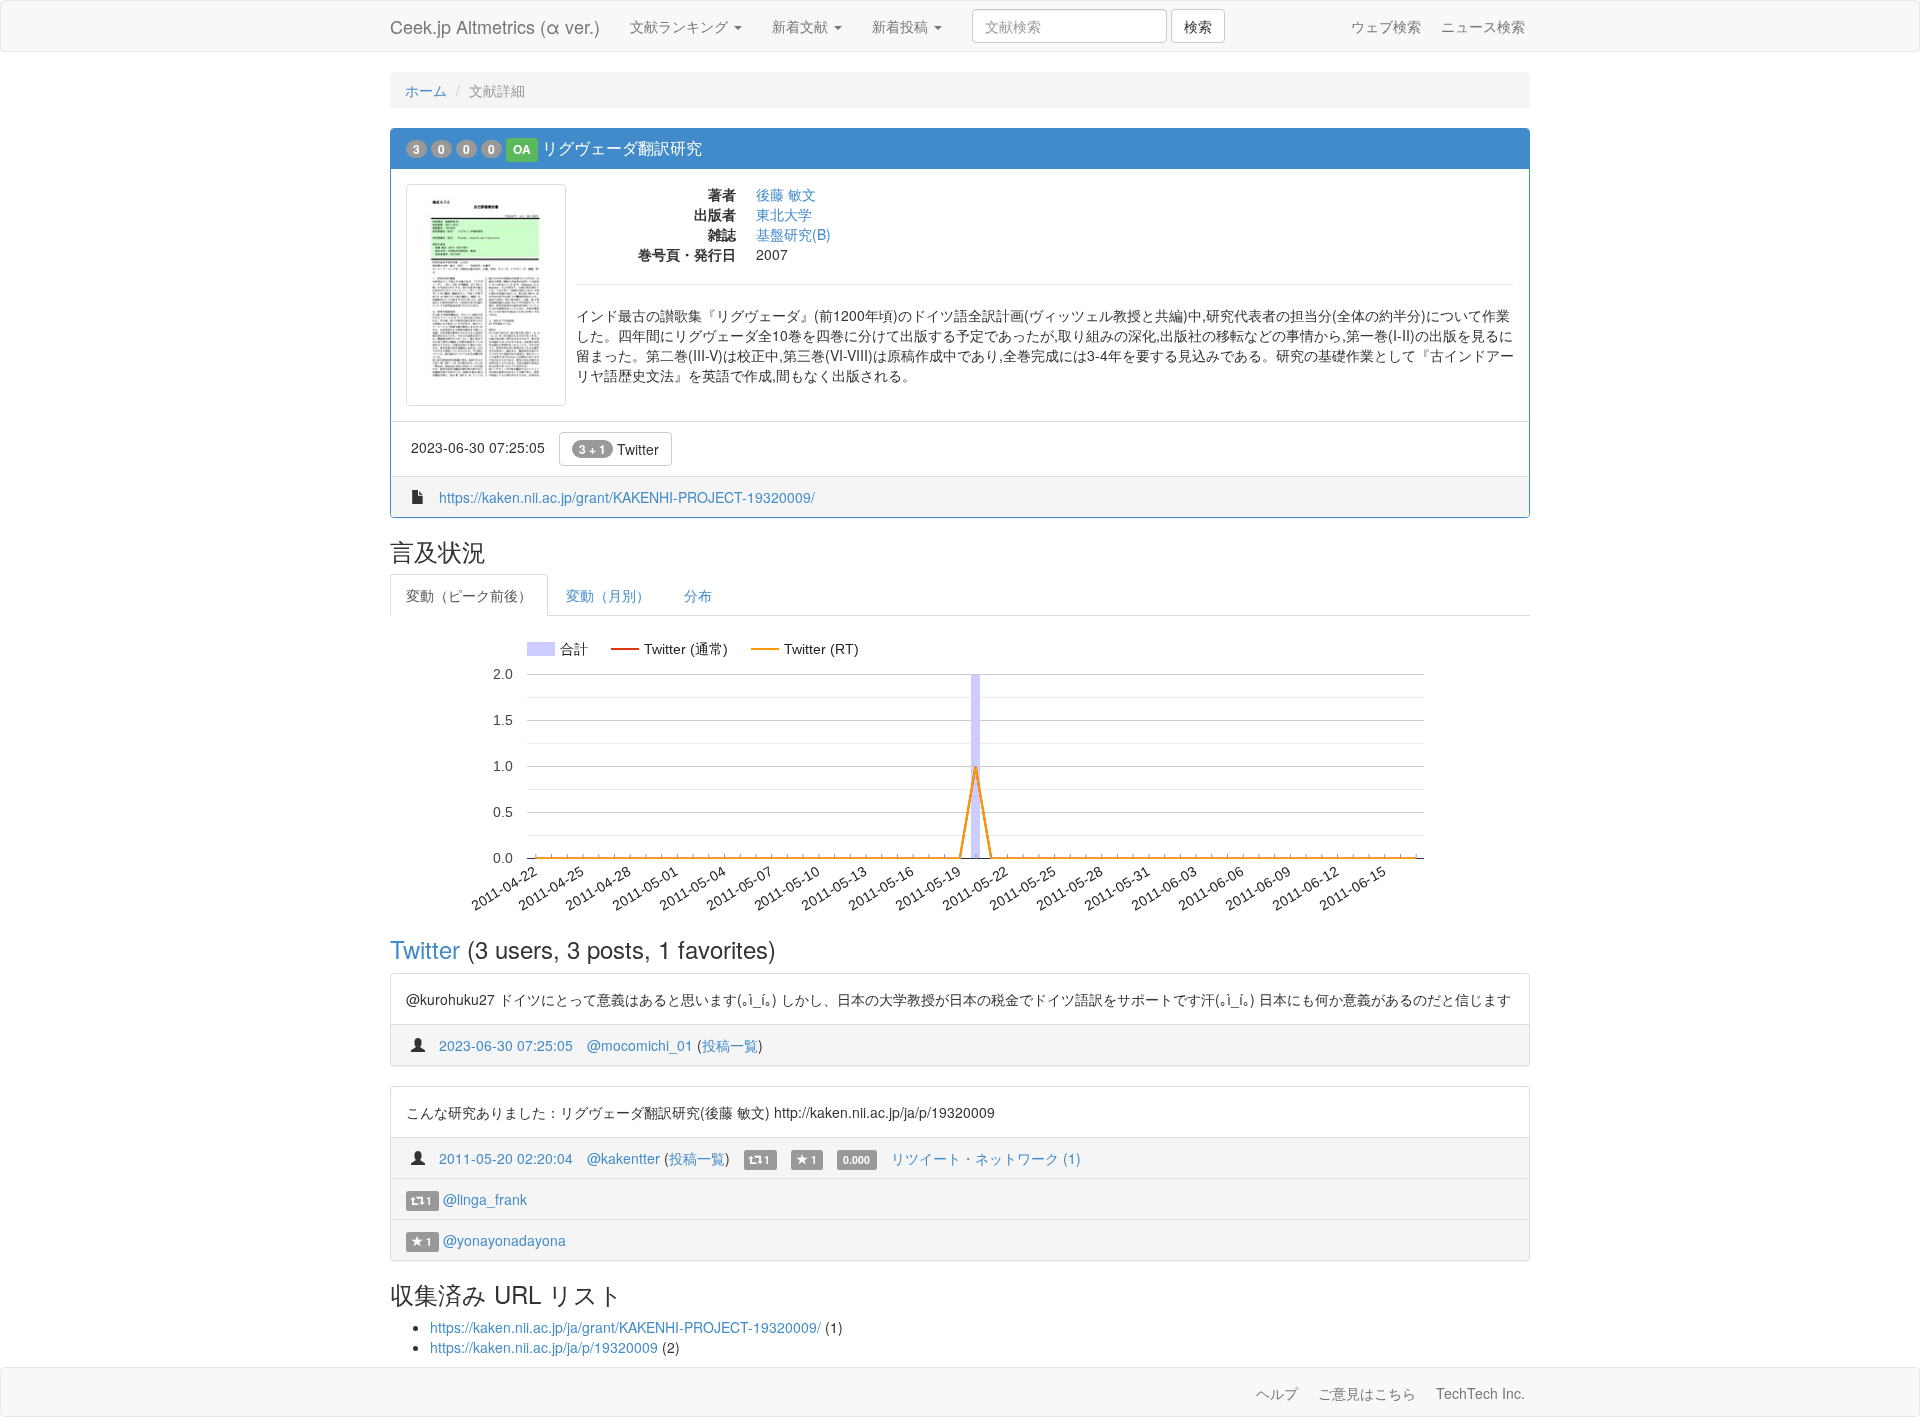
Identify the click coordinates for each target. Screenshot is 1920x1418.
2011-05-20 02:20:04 (506, 1158)
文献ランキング (681, 26)
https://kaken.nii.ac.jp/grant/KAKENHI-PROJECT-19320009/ (627, 497)
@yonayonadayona (504, 1240)
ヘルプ (1277, 1393)
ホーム (426, 90)
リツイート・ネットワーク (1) (986, 1158)
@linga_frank (485, 1199)
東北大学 (784, 214)
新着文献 (802, 26)
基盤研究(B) (793, 234)
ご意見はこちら (1367, 1393)
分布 (698, 595)
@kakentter (623, 1158)
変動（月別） (608, 595)
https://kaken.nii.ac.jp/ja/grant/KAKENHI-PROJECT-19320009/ (625, 1327)
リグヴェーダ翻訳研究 (622, 147)
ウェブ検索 (1386, 26)
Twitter (619, 449)
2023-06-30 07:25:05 (506, 1045)
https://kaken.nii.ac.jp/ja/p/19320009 (544, 1347)
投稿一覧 (730, 1045)
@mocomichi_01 (640, 1045)
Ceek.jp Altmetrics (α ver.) (495, 26)
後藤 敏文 (786, 194)
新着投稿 (902, 26)
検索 (1198, 26)
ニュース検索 (1483, 26)
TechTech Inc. (1480, 1393)
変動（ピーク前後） (469, 595)
